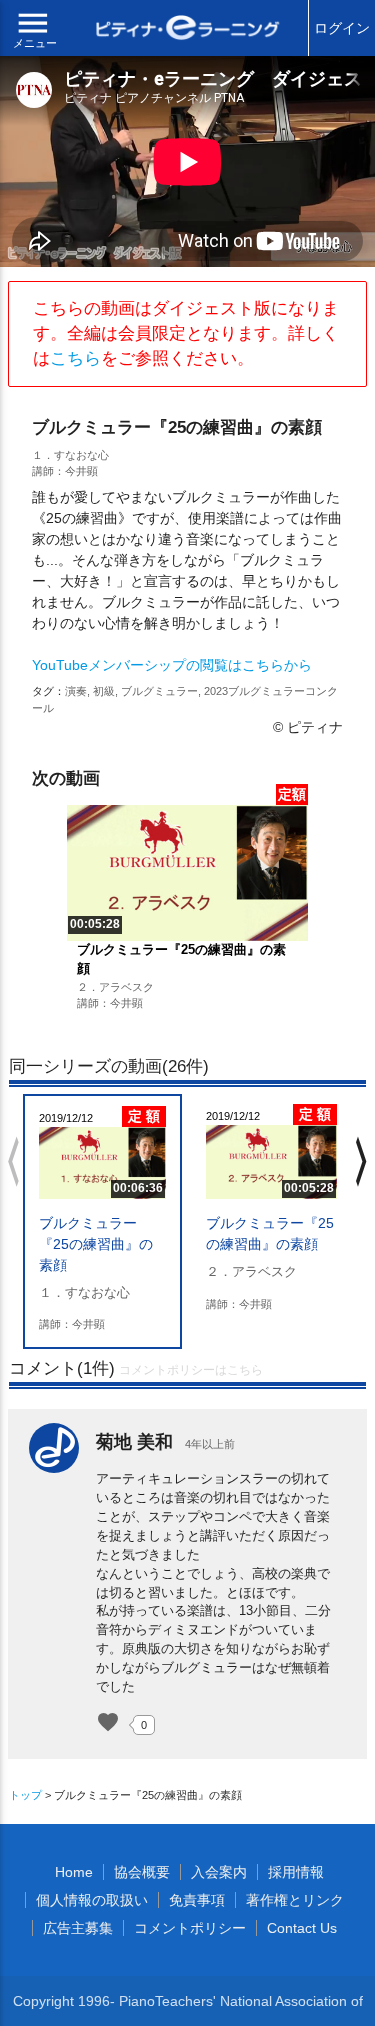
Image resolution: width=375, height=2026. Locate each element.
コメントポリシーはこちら (191, 1370)
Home (74, 1872)
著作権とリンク (295, 1900)
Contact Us (302, 1928)
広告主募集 (78, 1928)
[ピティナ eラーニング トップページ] (188, 30)
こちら (75, 358)
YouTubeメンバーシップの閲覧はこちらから (172, 665)
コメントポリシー (190, 1928)
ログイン (342, 28)
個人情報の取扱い (92, 1900)
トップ (25, 1795)
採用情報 (296, 1872)
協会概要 (142, 1872)
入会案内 (219, 1872)
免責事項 (197, 1900)
